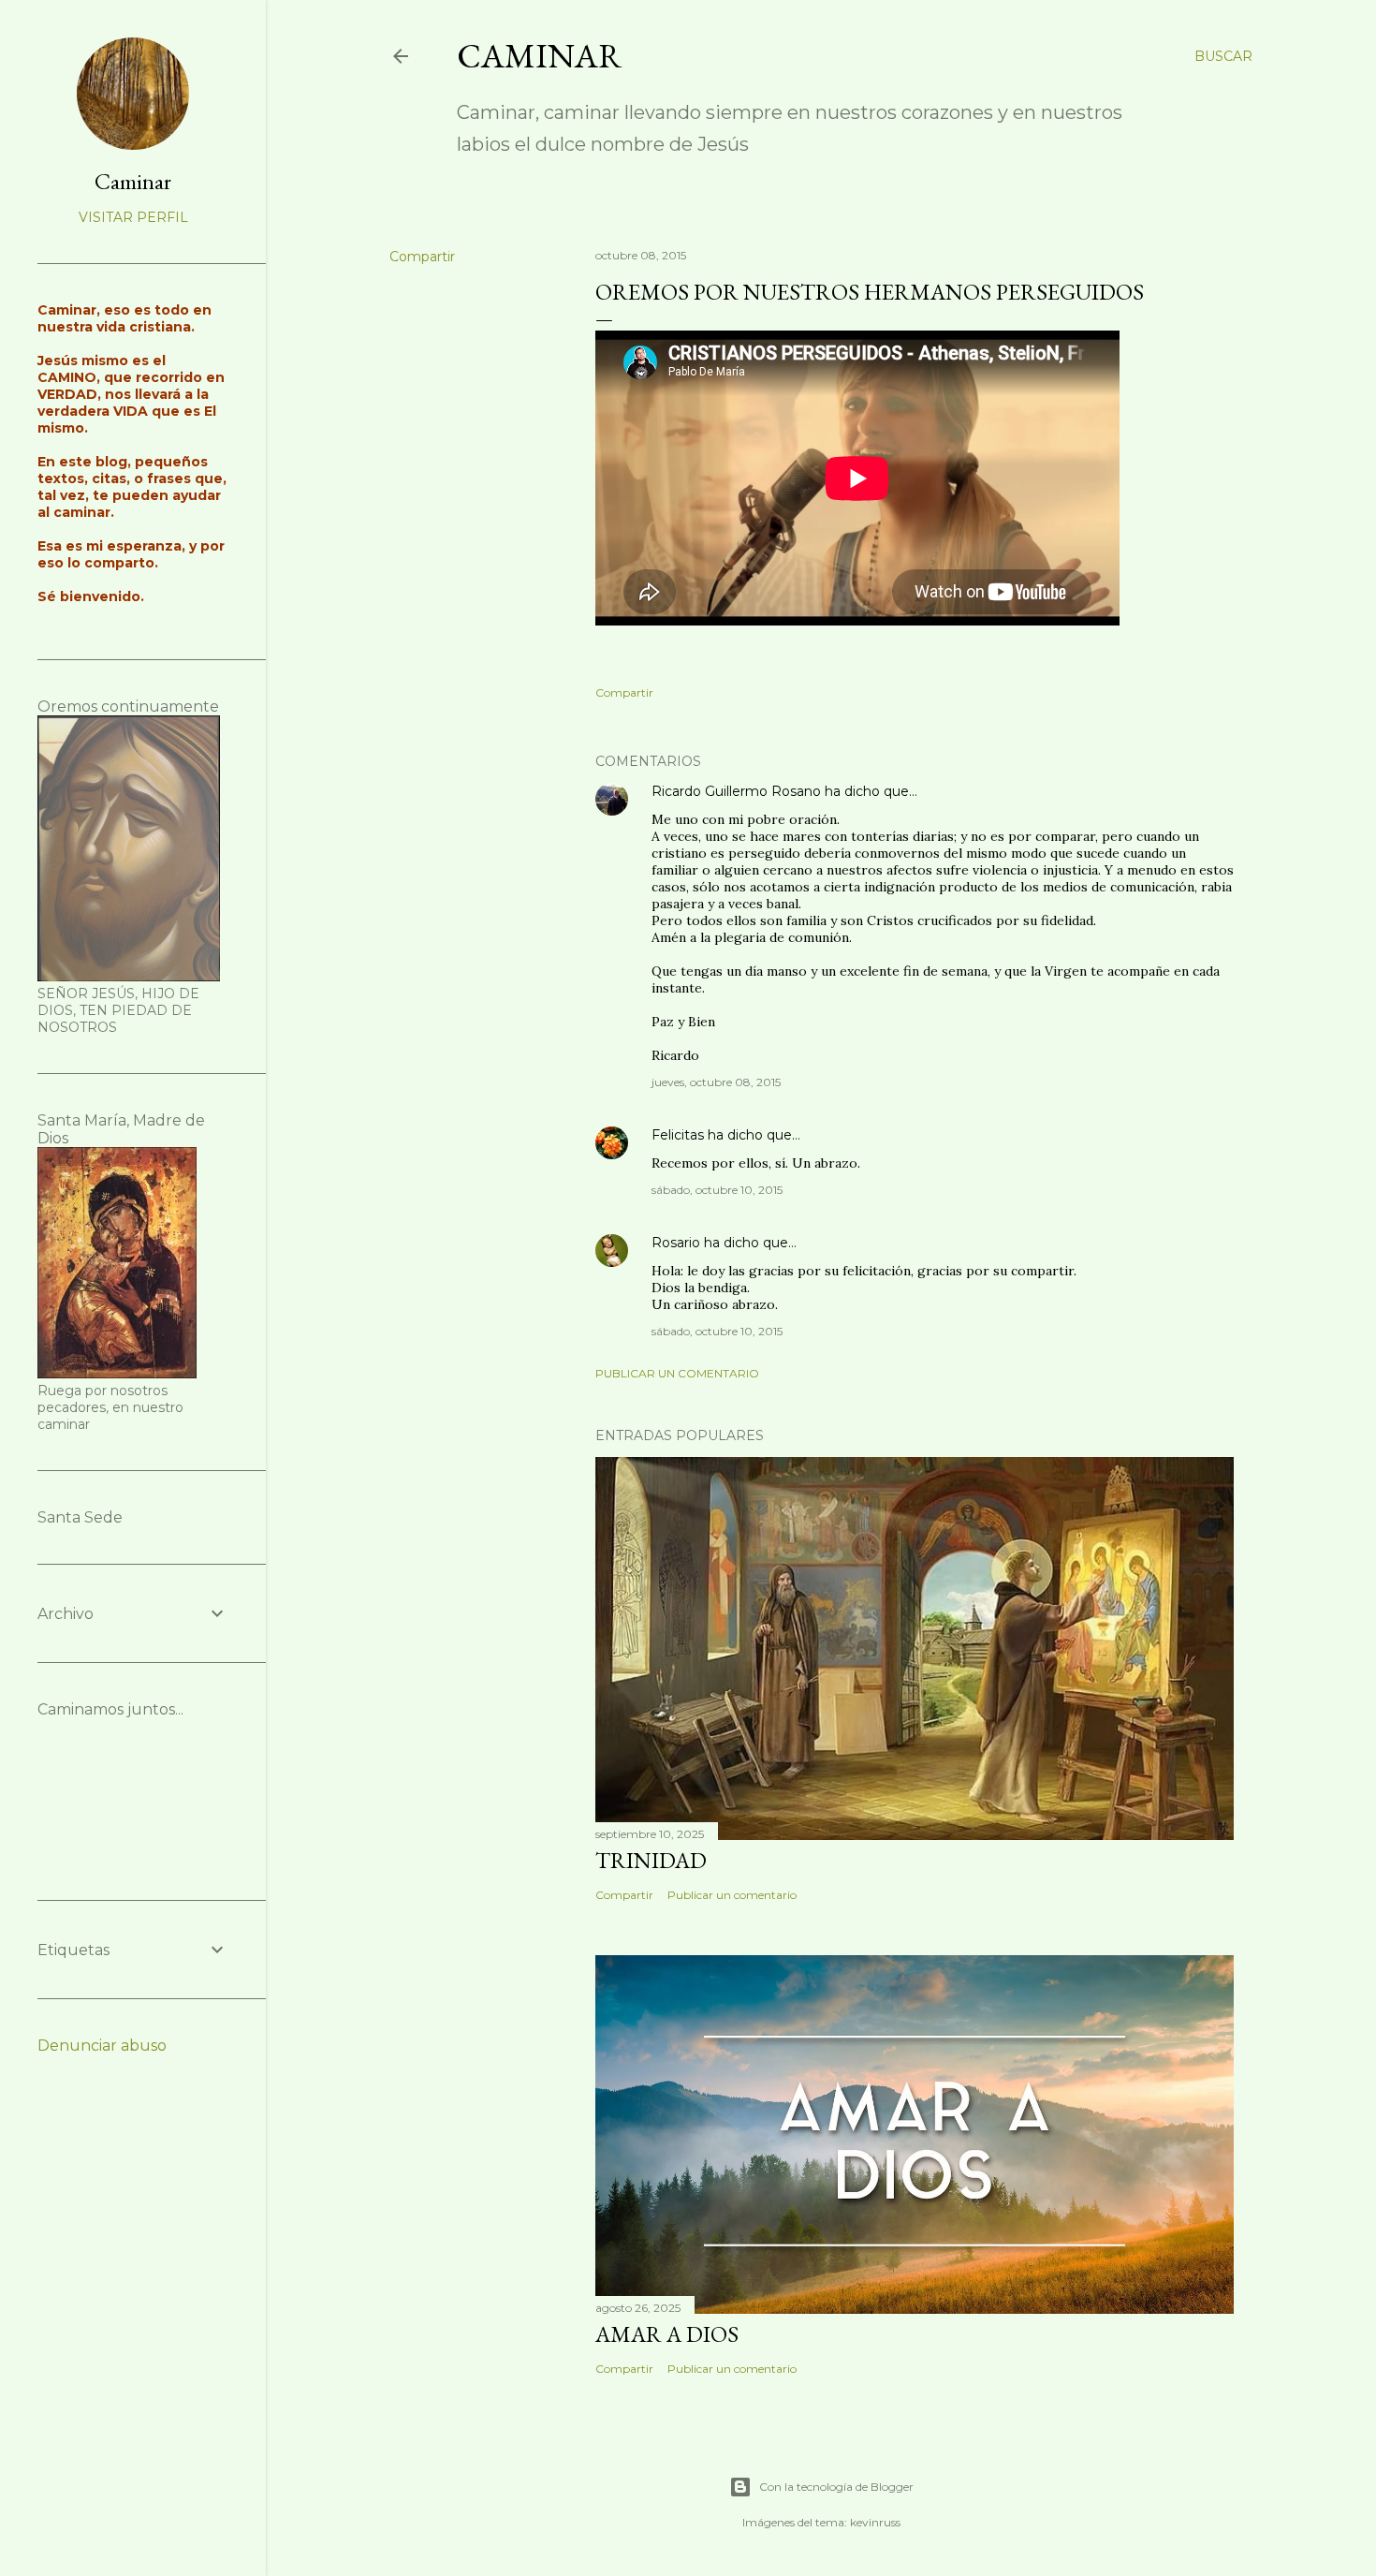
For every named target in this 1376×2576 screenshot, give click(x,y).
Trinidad (651, 1860)
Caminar (540, 56)
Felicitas (678, 1135)
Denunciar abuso (102, 2046)
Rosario (676, 1243)
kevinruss (875, 2522)
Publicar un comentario (677, 1373)
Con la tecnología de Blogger (836, 2487)
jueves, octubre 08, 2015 (716, 1082)
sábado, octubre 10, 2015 (717, 1190)
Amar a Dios (667, 2334)
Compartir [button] (422, 257)
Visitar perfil (133, 217)
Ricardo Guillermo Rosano (736, 791)
